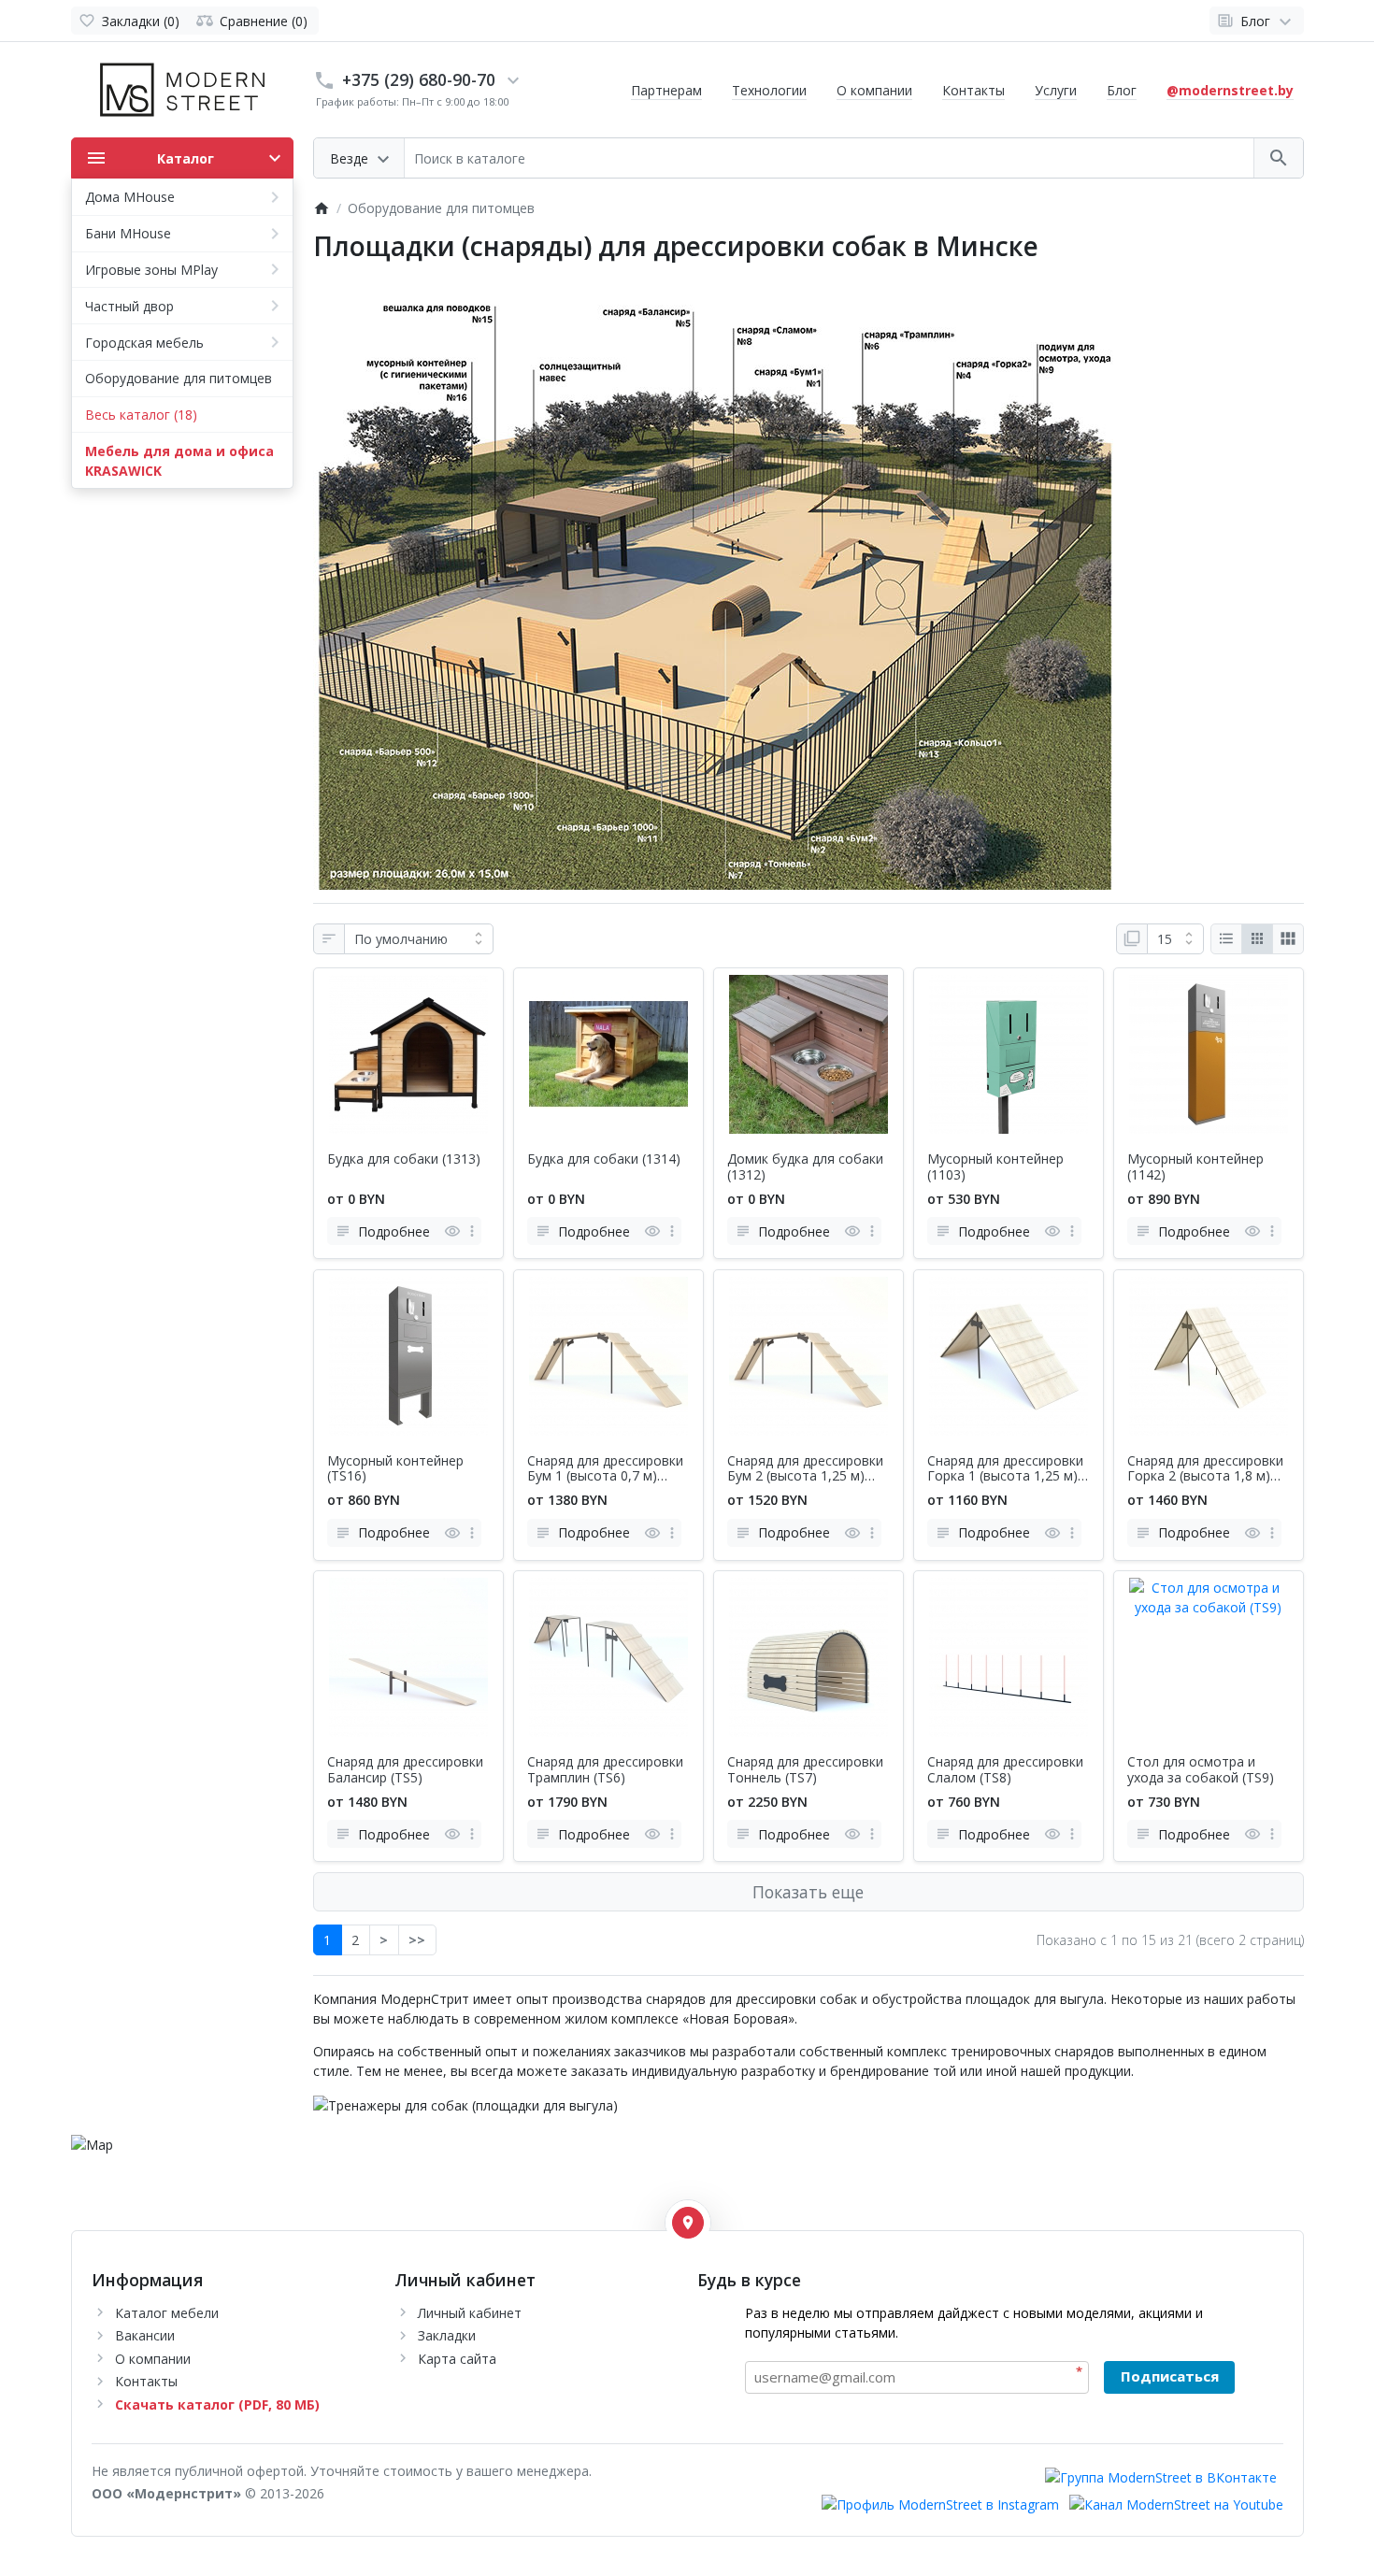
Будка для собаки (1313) (404, 1159)
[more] (472, 1231)
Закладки (447, 2335)
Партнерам (666, 90)
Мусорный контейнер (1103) (995, 1167)
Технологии (769, 90)
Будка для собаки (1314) (604, 1159)
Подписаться (1170, 2376)
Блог (1122, 90)
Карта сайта (457, 2359)
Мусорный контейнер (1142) (1195, 1167)
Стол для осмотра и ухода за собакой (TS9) (1201, 1770)
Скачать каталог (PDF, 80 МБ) (217, 2404)
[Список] (1226, 939)
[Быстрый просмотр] (452, 1231)
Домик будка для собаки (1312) (805, 1167)
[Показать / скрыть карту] (688, 2223)
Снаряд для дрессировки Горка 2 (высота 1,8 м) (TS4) (1205, 1469)
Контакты (973, 90)
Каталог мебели (167, 2313)
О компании (874, 90)
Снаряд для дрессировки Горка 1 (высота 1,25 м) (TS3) (1005, 1469)
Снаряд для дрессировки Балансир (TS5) (405, 1770)
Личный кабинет (470, 2313)
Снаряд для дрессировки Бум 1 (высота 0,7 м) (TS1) (605, 1469)
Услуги (1056, 90)
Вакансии (145, 2335)
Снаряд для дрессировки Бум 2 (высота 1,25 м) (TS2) (805, 1469)
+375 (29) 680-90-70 (419, 79)
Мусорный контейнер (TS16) (395, 1469)
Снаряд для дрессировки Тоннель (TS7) (805, 1770)
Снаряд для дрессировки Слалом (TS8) (1005, 1770)
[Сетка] (1257, 939)
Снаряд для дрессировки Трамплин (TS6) (605, 1770)
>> (417, 1940)
